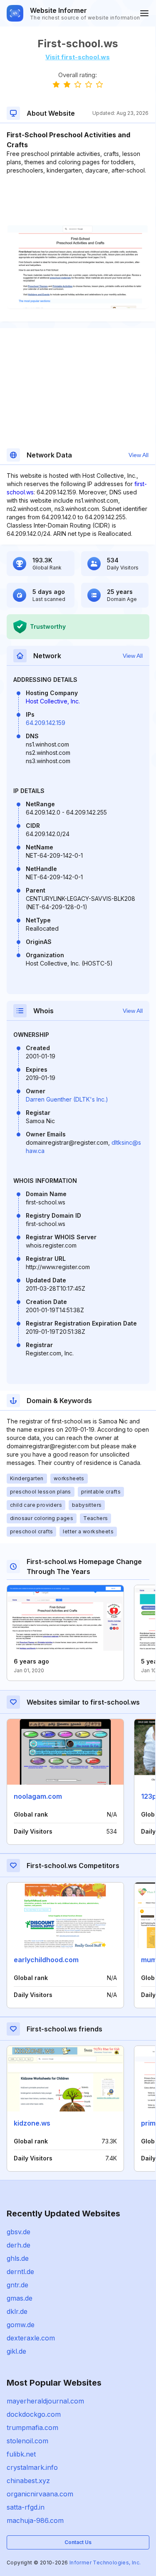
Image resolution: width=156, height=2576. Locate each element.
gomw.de (21, 2325)
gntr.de (17, 2285)
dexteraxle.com (31, 2338)
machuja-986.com (35, 2520)
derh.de (19, 2245)
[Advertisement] (78, 200)
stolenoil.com (27, 2441)
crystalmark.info (32, 2467)
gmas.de (20, 2298)
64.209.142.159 (46, 723)
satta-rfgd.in (26, 2507)
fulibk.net (21, 2454)
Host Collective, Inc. (53, 701)
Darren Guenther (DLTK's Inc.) (67, 1099)
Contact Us (78, 2542)
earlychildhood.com (46, 1960)
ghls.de (18, 2258)
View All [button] (139, 455)
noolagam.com (38, 1796)
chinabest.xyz (28, 2481)
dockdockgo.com (34, 2414)
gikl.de (16, 2351)
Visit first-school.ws (78, 57)
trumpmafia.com (32, 2428)
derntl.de (20, 2272)
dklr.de (17, 2311)
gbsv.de (19, 2232)
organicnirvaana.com (40, 2494)
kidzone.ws (32, 2123)
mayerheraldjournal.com (45, 2401)
